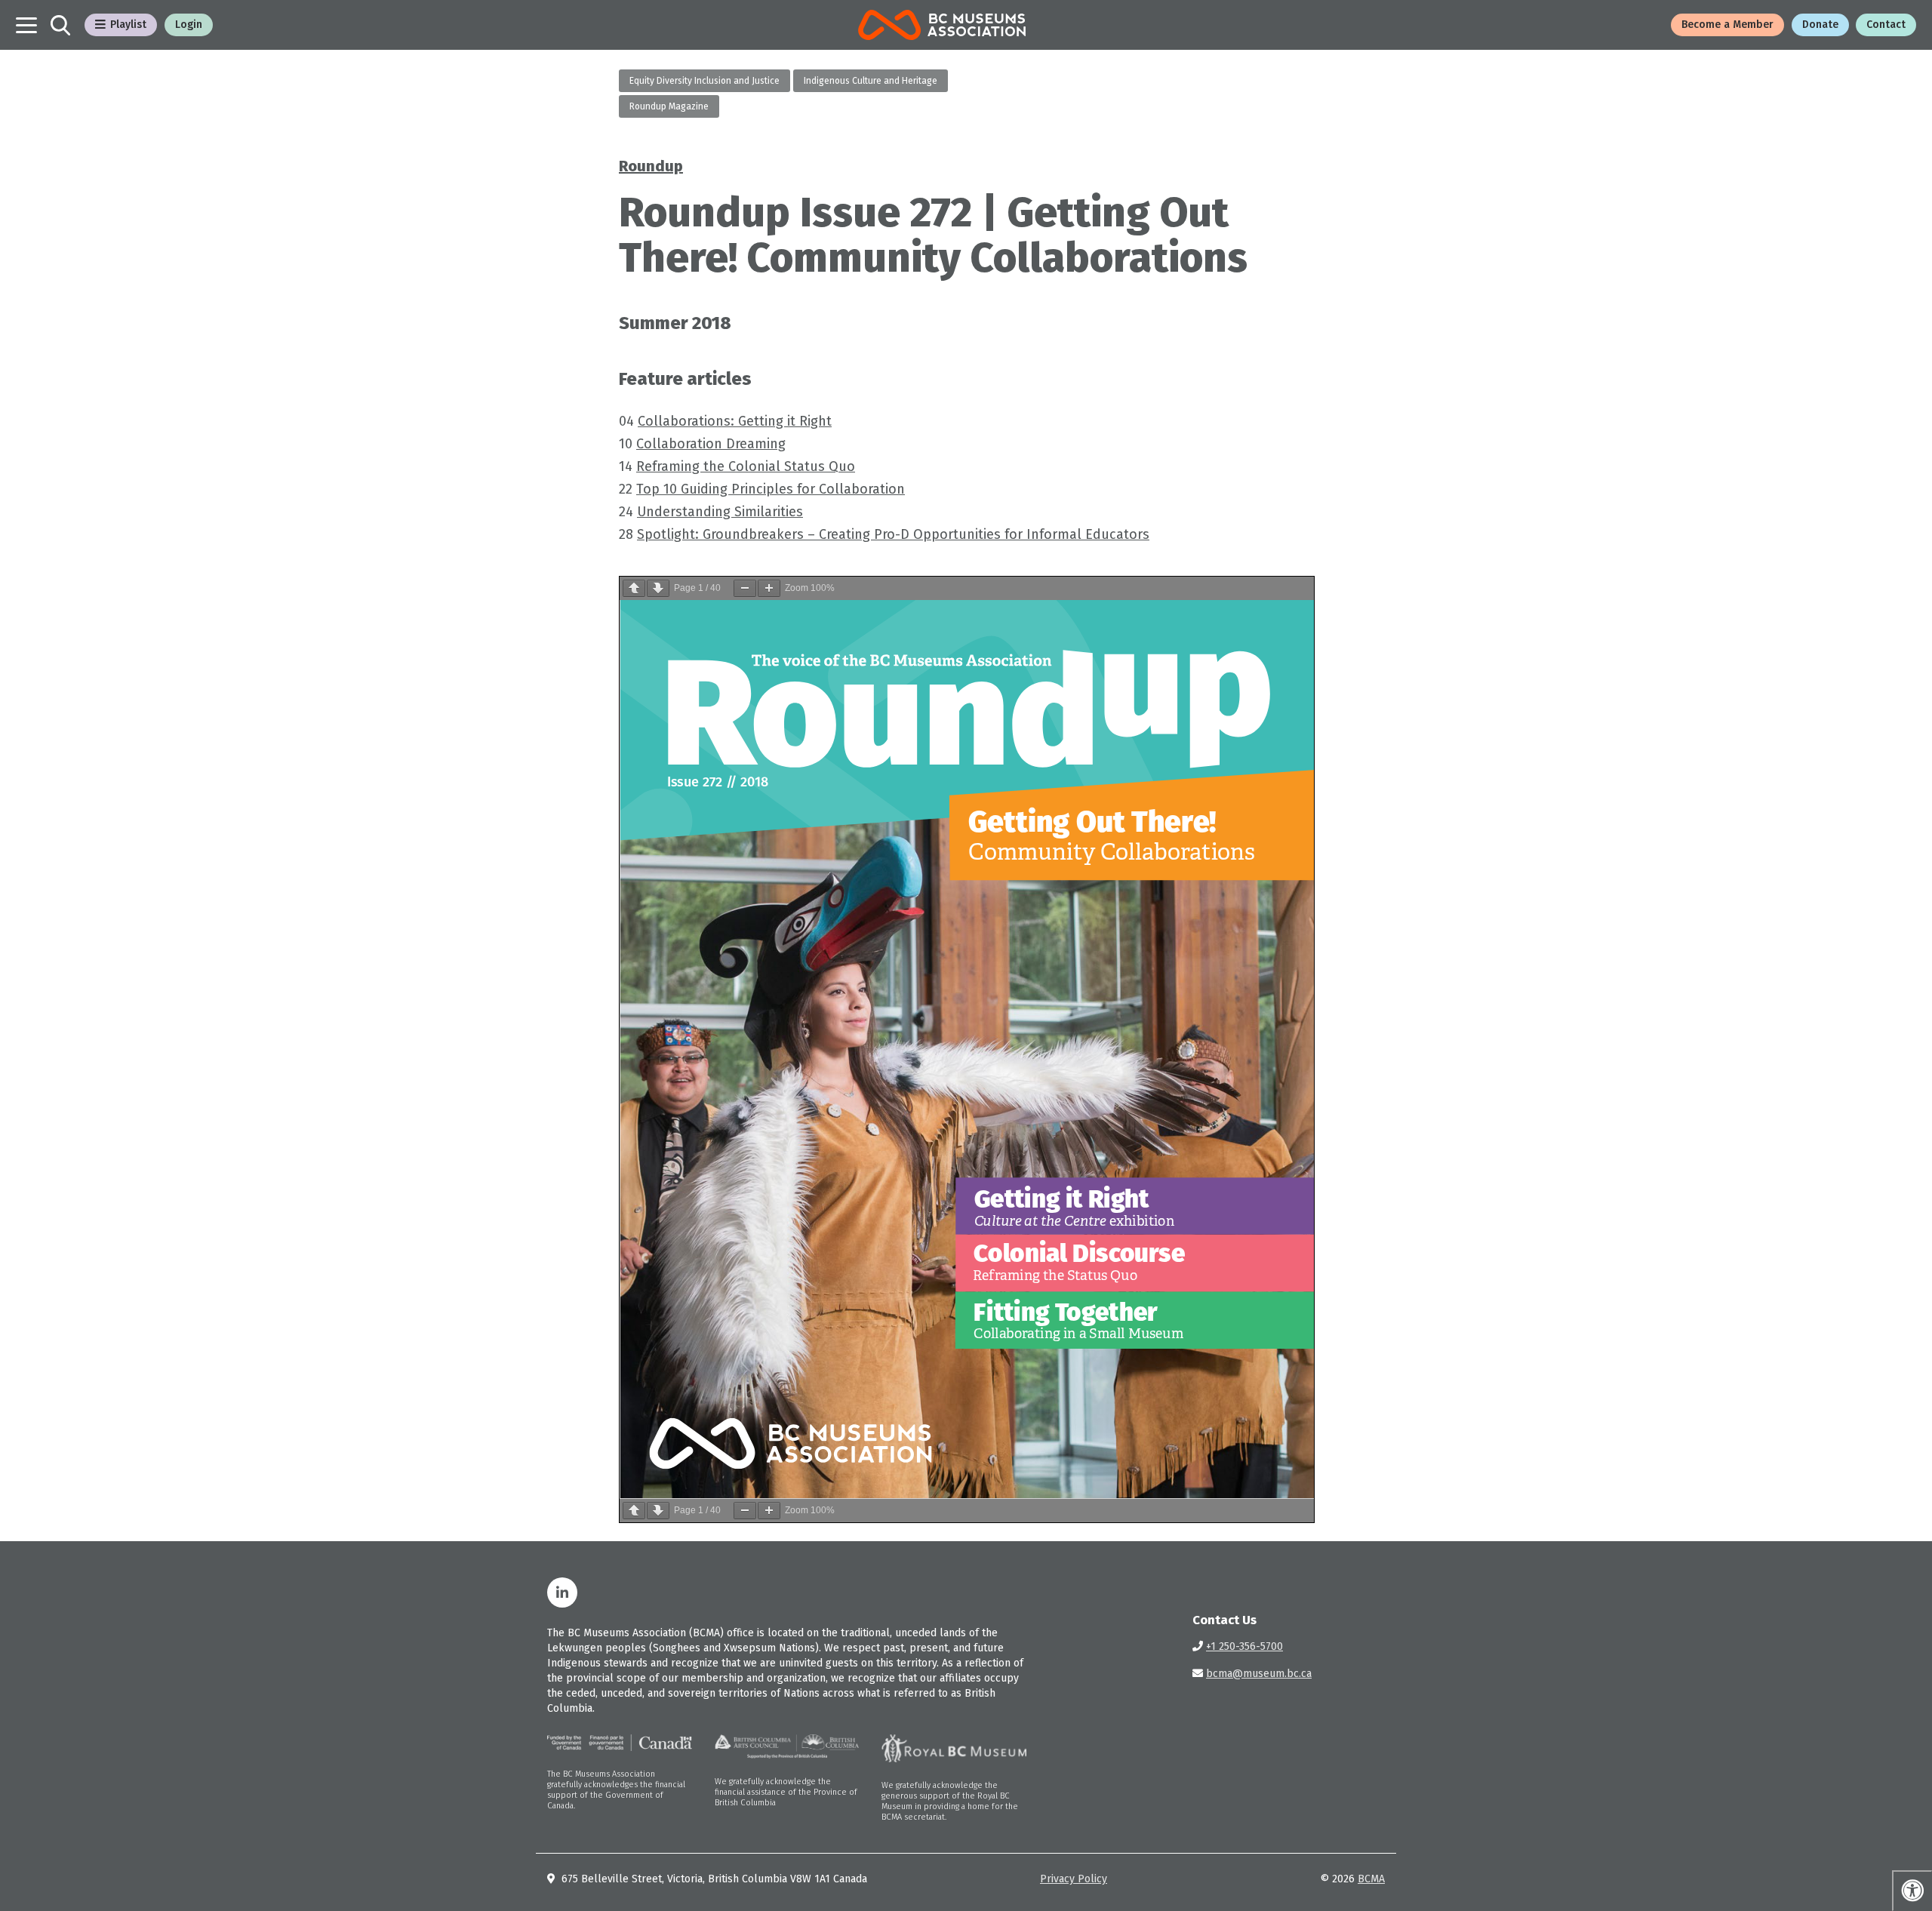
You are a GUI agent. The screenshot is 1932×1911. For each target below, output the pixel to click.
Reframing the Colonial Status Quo (746, 466)
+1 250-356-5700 (1244, 1646)
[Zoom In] (769, 588)
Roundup (651, 166)
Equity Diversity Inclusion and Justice (705, 81)
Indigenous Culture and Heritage (871, 81)
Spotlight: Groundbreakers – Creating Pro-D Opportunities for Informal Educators (893, 534)
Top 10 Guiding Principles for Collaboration (771, 489)
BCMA (1371, 1879)
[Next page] (658, 588)
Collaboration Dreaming (711, 444)
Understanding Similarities (720, 512)
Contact (1886, 25)
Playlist (128, 25)
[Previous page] (634, 588)
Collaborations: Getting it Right (735, 421)
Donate (1820, 25)
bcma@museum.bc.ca (1259, 1674)
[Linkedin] (562, 1592)
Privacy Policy (1074, 1879)
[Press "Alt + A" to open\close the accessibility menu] (1912, 1891)
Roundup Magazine (669, 106)
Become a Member (1727, 25)
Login (189, 25)
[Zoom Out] (745, 588)
